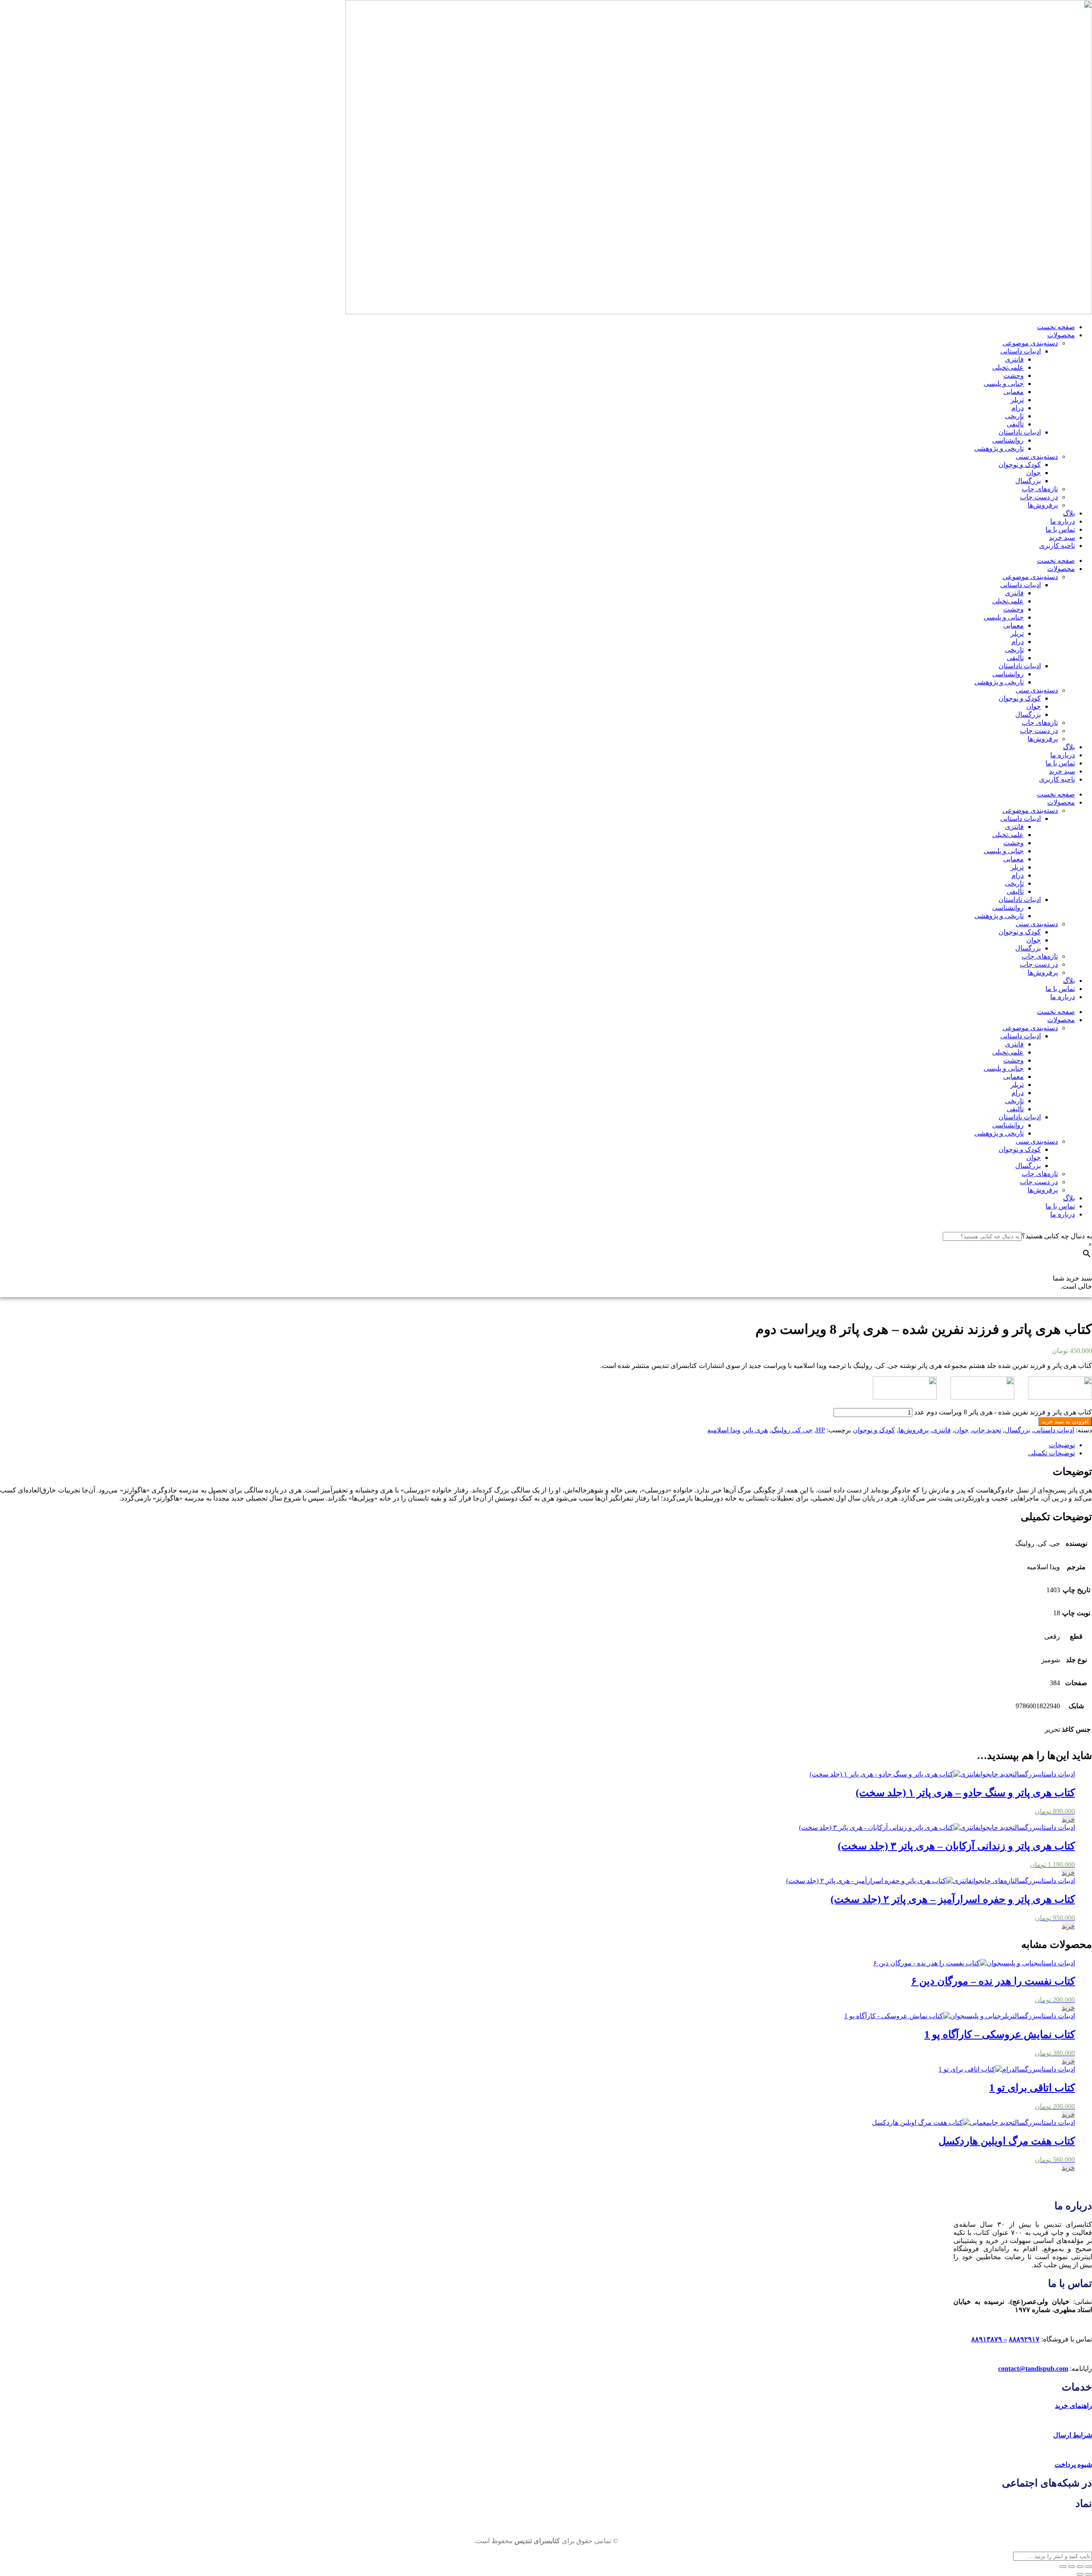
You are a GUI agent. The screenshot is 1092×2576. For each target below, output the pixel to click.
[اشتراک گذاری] (1072, 2567)
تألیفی (1015, 424)
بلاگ (1069, 513)
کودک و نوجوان (1020, 465)
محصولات (1061, 335)
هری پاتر (756, 1430)
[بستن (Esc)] (1063, 2567)
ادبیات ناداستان (1020, 432)
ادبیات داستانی (1021, 351)
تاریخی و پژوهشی (999, 448)
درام (1018, 408)
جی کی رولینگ (792, 1430)
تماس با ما (1060, 529)
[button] (1068, 1819)
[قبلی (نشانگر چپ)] (1089, 2574)
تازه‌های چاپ (1040, 489)
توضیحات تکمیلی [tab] (1051, 1453)
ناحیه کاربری (1057, 546)
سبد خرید (1062, 538)
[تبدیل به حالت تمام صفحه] (1080, 2567)
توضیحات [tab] (1062, 1445)
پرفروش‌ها (1043, 505)
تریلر (1017, 400)
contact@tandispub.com (1033, 2369)
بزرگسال (1028, 481)
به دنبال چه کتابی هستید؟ (1057, 1236)
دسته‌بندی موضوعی (1030, 343)
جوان (1034, 473)
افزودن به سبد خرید (1065, 1421)
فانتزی (1014, 359)
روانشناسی (1008, 440)
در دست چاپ (1039, 497)
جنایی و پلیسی (1004, 384)
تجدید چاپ (987, 1430)
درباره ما (1063, 521)
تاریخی (1014, 416)
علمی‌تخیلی (1008, 367)
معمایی (1014, 392)
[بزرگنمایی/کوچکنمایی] (1089, 2567)
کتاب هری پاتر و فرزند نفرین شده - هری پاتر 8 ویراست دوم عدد (1003, 1412)
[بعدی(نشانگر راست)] (1080, 2574)
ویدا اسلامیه (724, 1430)
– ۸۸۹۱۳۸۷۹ (989, 2339)
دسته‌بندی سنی (1037, 456)
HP (820, 1430)
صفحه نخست (1056, 327)
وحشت (1014, 375)
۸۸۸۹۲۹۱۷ (1024, 2339)
